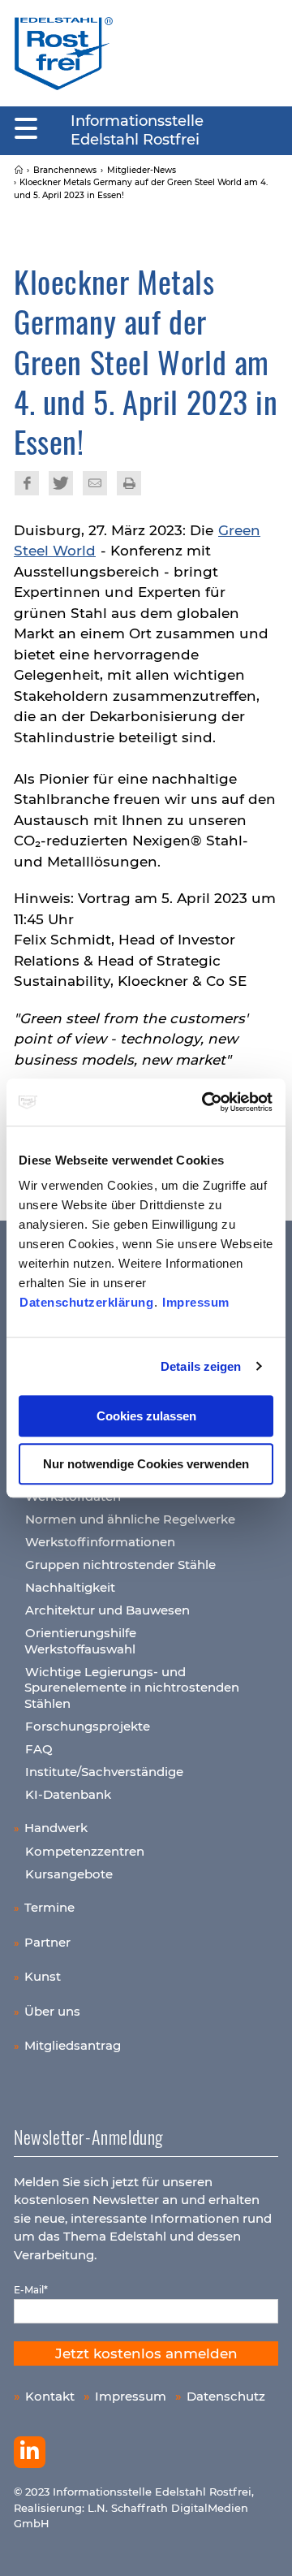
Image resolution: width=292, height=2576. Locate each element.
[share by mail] (95, 483)
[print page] (129, 483)
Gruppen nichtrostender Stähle (120, 1565)
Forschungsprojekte (88, 1726)
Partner (47, 1942)
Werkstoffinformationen (100, 1542)
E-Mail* (31, 2290)
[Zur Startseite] (64, 53)
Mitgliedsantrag (73, 2045)
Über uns (52, 2011)
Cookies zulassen (146, 1416)
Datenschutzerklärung (86, 1302)
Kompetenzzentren (85, 1851)
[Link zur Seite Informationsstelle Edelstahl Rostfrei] (19, 170)
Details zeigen (201, 1366)
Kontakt (50, 2396)
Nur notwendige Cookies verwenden (146, 1464)
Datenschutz (226, 2396)
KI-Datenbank (68, 1794)
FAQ (39, 1749)
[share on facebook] (27, 483)
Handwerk (56, 1828)
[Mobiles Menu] (26, 129)
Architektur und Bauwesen (107, 1610)
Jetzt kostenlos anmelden (146, 2353)
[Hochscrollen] (264, 2548)
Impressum (196, 1302)
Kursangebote (69, 1874)
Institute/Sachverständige (104, 1772)
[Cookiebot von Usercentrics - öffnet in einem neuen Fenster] (206, 1102)
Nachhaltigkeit (70, 1587)
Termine (49, 1907)
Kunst (43, 1976)
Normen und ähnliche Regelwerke (130, 1519)
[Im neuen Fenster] (30, 2453)
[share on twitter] (61, 483)
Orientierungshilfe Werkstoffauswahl (80, 1641)
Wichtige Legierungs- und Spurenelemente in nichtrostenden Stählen (132, 1688)
